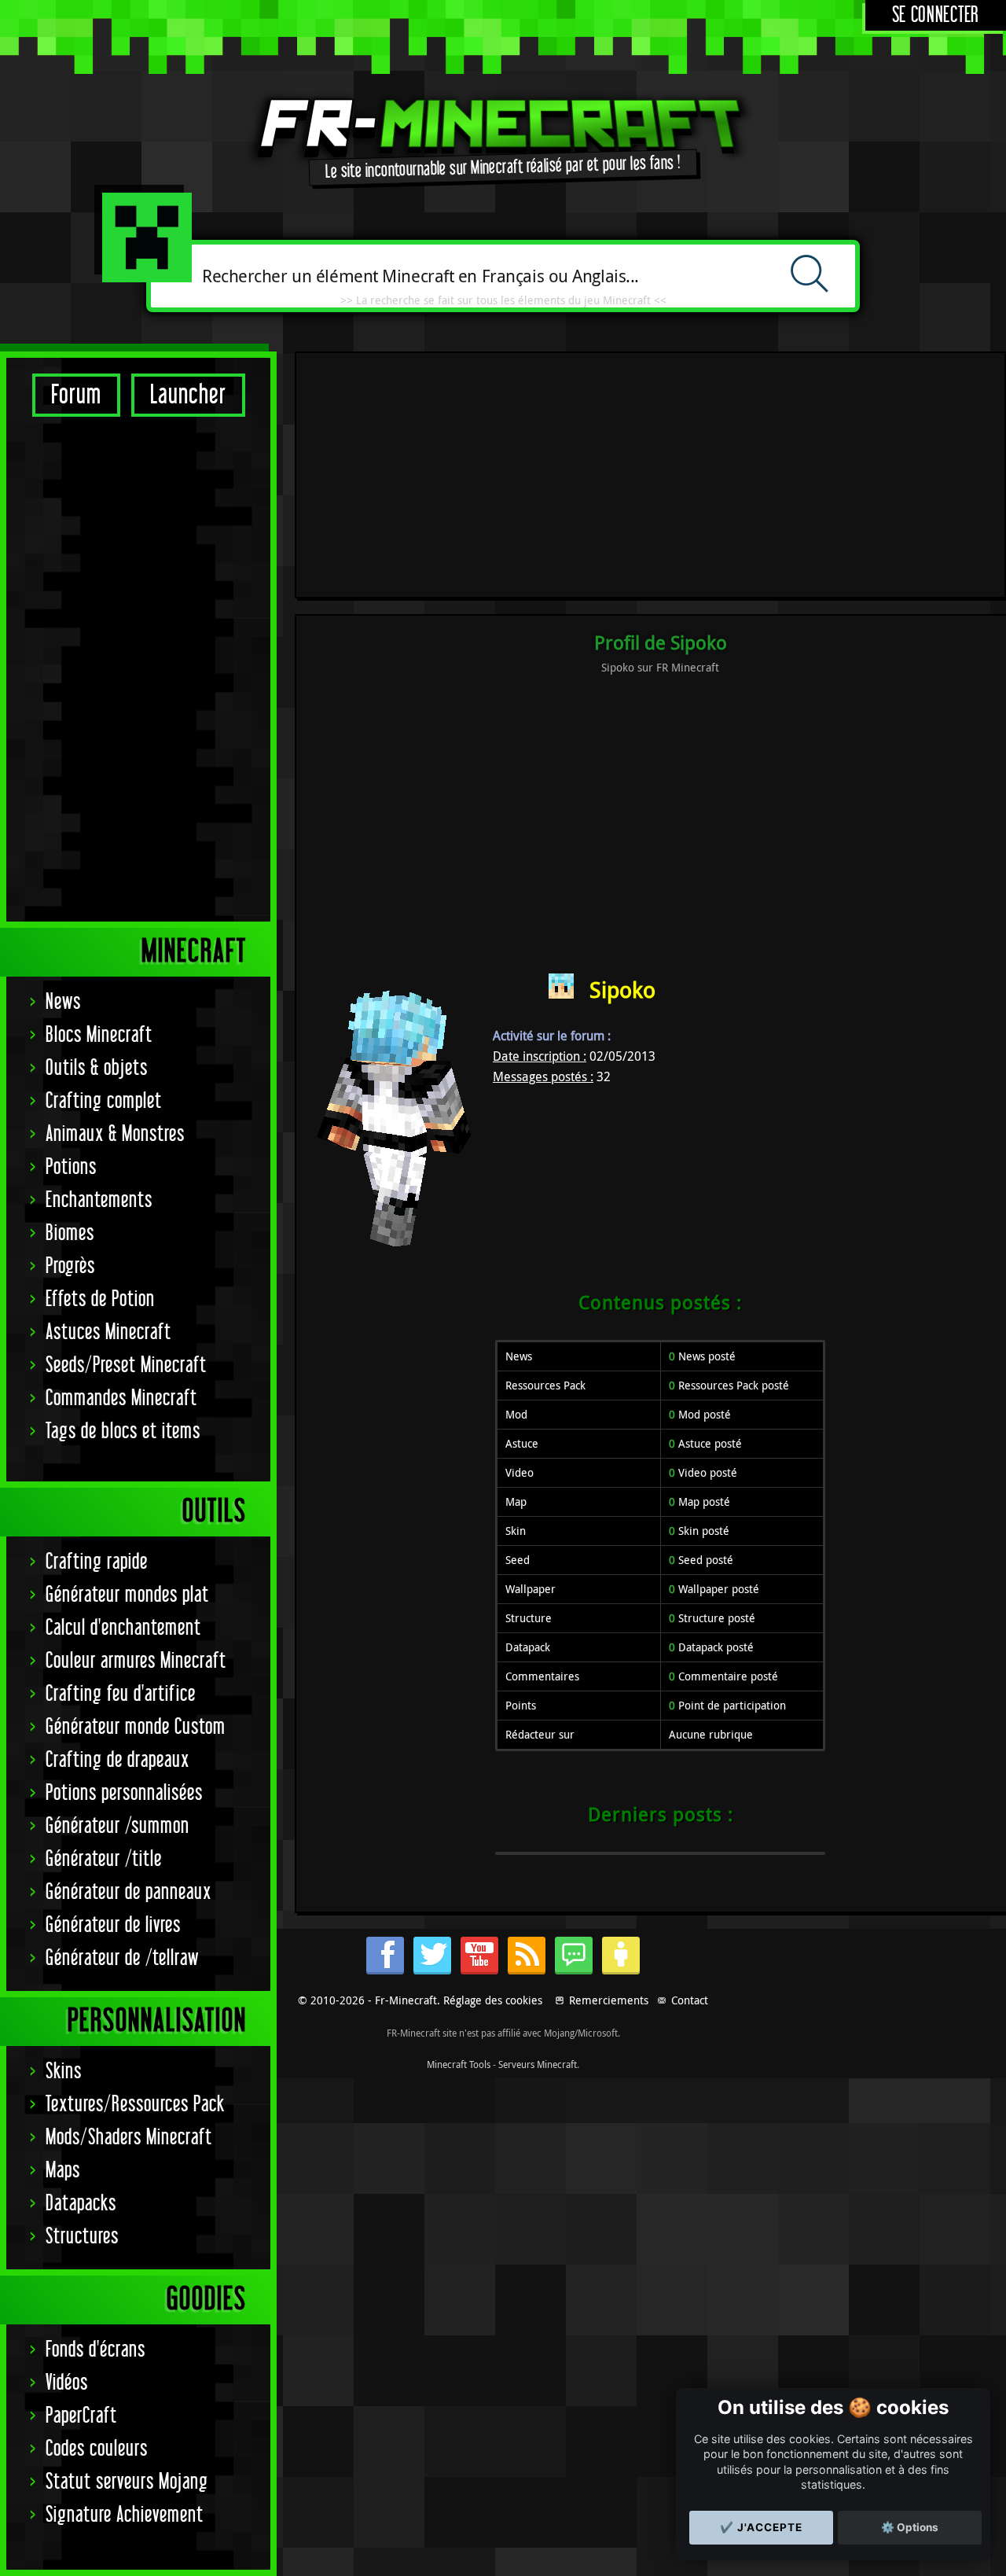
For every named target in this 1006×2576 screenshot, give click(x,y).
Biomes (70, 1233)
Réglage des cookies (493, 2000)
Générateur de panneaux (129, 1892)
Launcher (188, 395)
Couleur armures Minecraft (136, 1661)
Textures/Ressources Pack (135, 2105)
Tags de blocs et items (123, 1432)
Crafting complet (104, 1101)
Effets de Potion (100, 1299)
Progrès (70, 1266)
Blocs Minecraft (99, 1035)
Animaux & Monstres (115, 1134)
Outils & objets (97, 1068)
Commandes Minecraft (121, 1398)
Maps (63, 2171)
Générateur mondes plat (127, 1595)
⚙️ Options (910, 2527)
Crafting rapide (97, 1562)
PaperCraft (81, 2416)
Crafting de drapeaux (117, 1760)
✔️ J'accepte (761, 2527)
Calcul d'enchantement (123, 1628)
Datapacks (81, 2204)
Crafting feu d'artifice (121, 1694)
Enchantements (99, 1200)
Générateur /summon (117, 1826)
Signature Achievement (125, 2515)
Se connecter (936, 15)
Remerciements (609, 2000)
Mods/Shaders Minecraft (129, 2138)
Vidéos (67, 2383)
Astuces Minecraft (108, 1332)
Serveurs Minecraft (538, 2064)
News (63, 1002)
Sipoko (622, 990)
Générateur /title (104, 1859)
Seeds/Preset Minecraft (126, 1365)
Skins (64, 2072)
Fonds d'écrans (95, 2350)
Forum (76, 395)
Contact (690, 2000)
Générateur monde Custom (136, 1727)
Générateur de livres (113, 1925)
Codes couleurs (97, 2449)
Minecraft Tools (459, 2064)
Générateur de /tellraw (122, 1958)
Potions (71, 1167)
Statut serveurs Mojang (127, 2482)
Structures (82, 2237)
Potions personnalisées (124, 1793)
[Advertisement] (138, 668)
